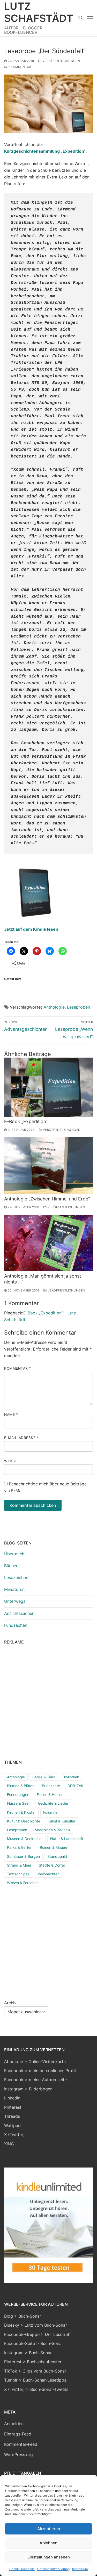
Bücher (11, 1566)
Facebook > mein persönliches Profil (40, 2071)
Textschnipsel (19, 1874)
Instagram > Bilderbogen (28, 2089)
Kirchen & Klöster (21, 1812)
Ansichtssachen (19, 1613)
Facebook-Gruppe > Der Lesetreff (38, 2334)
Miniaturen (14, 1589)
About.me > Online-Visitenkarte (35, 2062)
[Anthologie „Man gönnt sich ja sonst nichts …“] (48, 1243)
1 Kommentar (19, 67)
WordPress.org (18, 2455)
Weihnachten (49, 1874)
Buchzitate (51, 1786)
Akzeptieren (49, 2529)
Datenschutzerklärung (53, 2569)
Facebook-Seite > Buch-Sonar (34, 2343)
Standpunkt (57, 1856)
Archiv (10, 2003)
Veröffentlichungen (61, 61)
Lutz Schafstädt (39, 12)
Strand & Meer (19, 1865)
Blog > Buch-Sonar (23, 2316)
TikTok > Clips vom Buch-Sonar (35, 2371)
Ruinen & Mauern (54, 1847)
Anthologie (54, 1007)
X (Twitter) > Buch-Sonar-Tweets (36, 2389)
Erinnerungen (18, 1794)
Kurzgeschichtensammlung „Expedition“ (45, 151)
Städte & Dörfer (52, 1865)
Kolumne (50, 1812)
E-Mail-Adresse (21, 1438)
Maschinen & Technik (53, 1830)
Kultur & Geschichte (24, 1821)
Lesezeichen (16, 1577)
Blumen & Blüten (21, 1786)
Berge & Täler (44, 1777)
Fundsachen (16, 1625)
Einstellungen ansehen (49, 2557)
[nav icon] (90, 18)
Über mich (14, 1554)
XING (9, 2144)
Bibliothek (71, 1777)
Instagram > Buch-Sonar (28, 2353)
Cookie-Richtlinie (22, 2569)
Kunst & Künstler (61, 1821)
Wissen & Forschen (23, 1883)
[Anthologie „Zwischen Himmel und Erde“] (48, 1166)
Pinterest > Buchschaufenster (33, 2362)
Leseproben (79, 1007)
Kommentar (18, 1368)
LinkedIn (12, 2098)
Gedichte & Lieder (53, 1803)
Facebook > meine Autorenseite (35, 2080)
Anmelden (14, 2424)
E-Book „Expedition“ (26, 1121)
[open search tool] (81, 18)
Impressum (80, 2569)
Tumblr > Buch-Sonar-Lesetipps (35, 2380)
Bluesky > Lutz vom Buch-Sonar (36, 2325)
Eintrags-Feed (18, 2434)
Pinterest (13, 2107)
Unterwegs (15, 1601)
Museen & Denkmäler (25, 1839)
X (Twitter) (14, 2135)
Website (12, 1461)
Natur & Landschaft (67, 1839)
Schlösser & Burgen (23, 1856)
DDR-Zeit (75, 1786)
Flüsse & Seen (19, 1803)
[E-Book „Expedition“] (48, 1087)
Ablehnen (48, 2543)
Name (11, 1414)
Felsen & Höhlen (50, 1794)
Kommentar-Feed (21, 2444)
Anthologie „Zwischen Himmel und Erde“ (47, 1199)
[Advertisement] (48, 1701)
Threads (12, 2116)
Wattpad (12, 2125)
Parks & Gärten (20, 1847)
